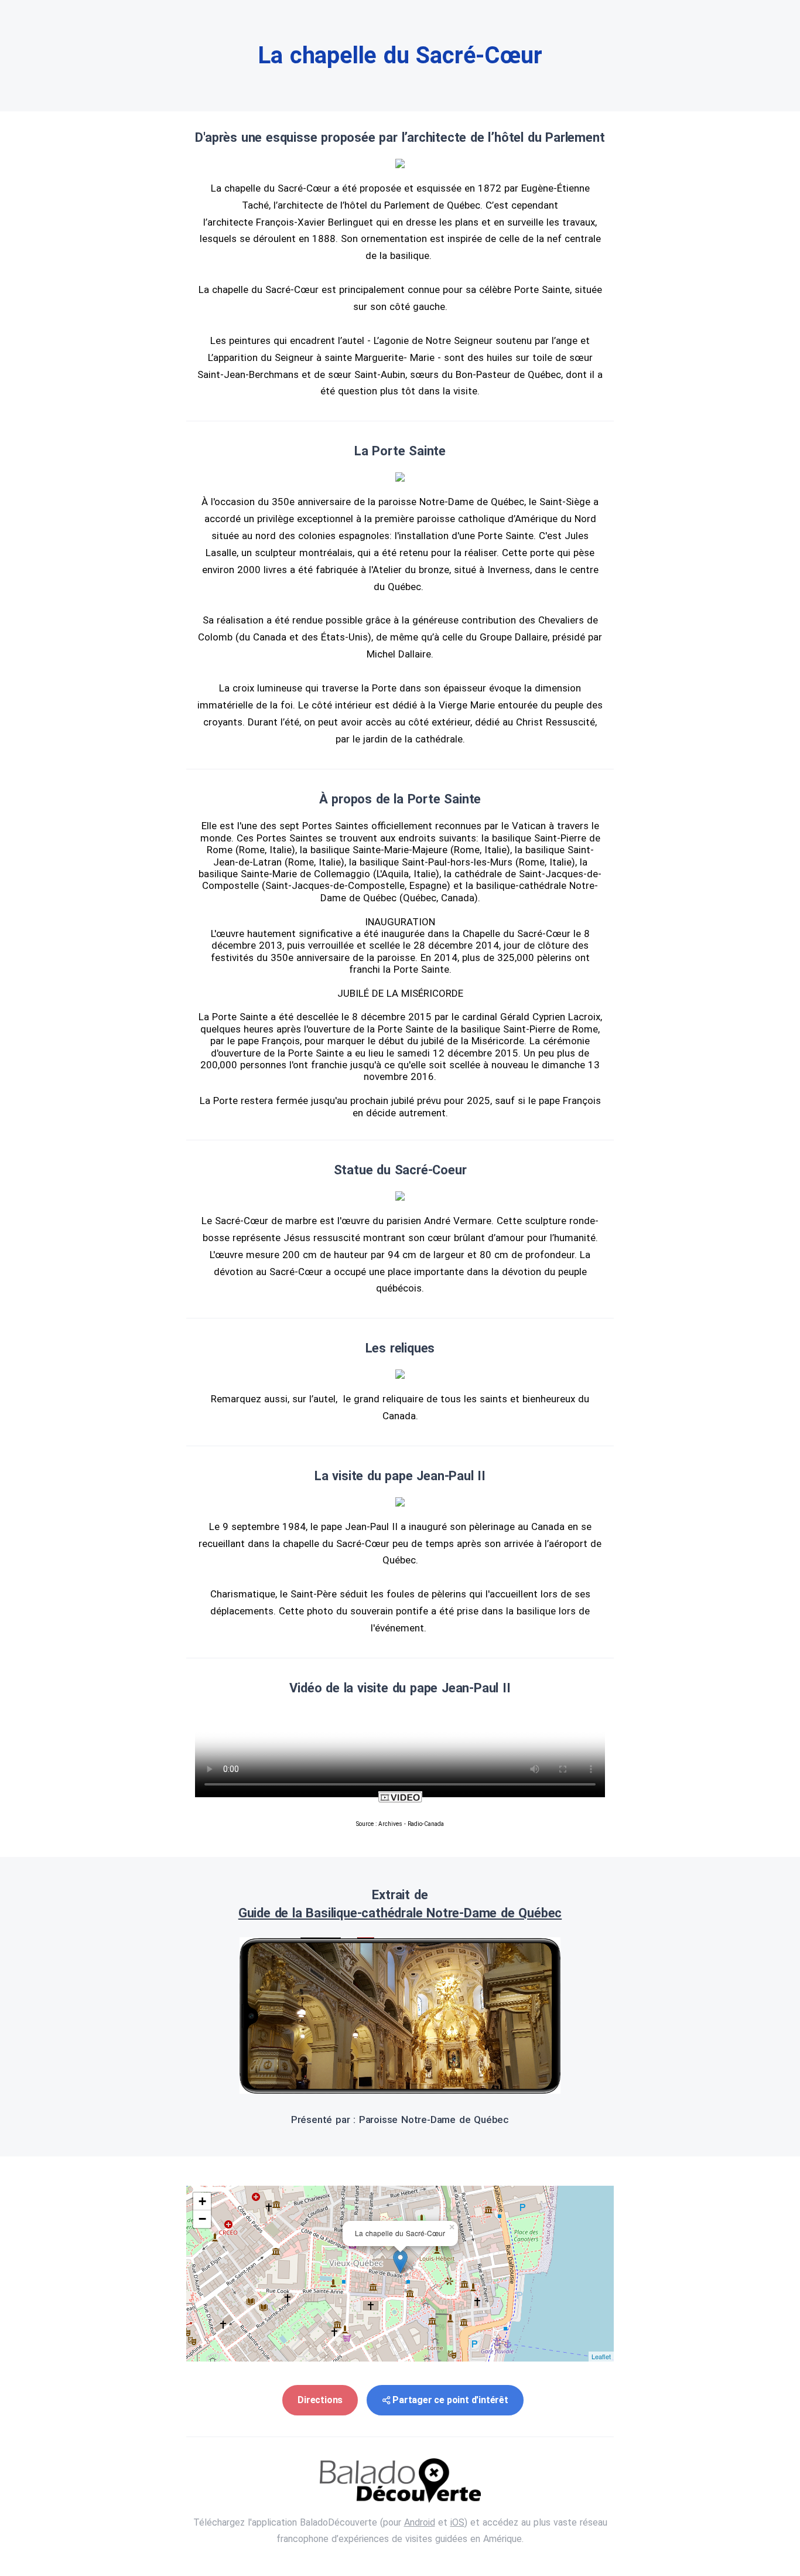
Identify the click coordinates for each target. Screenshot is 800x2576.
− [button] (202, 2219)
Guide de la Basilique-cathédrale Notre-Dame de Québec (400, 1913)
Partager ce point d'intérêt (450, 2400)
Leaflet (601, 2356)
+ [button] (202, 2201)
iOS (457, 2522)
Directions (320, 2400)
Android (420, 2522)
